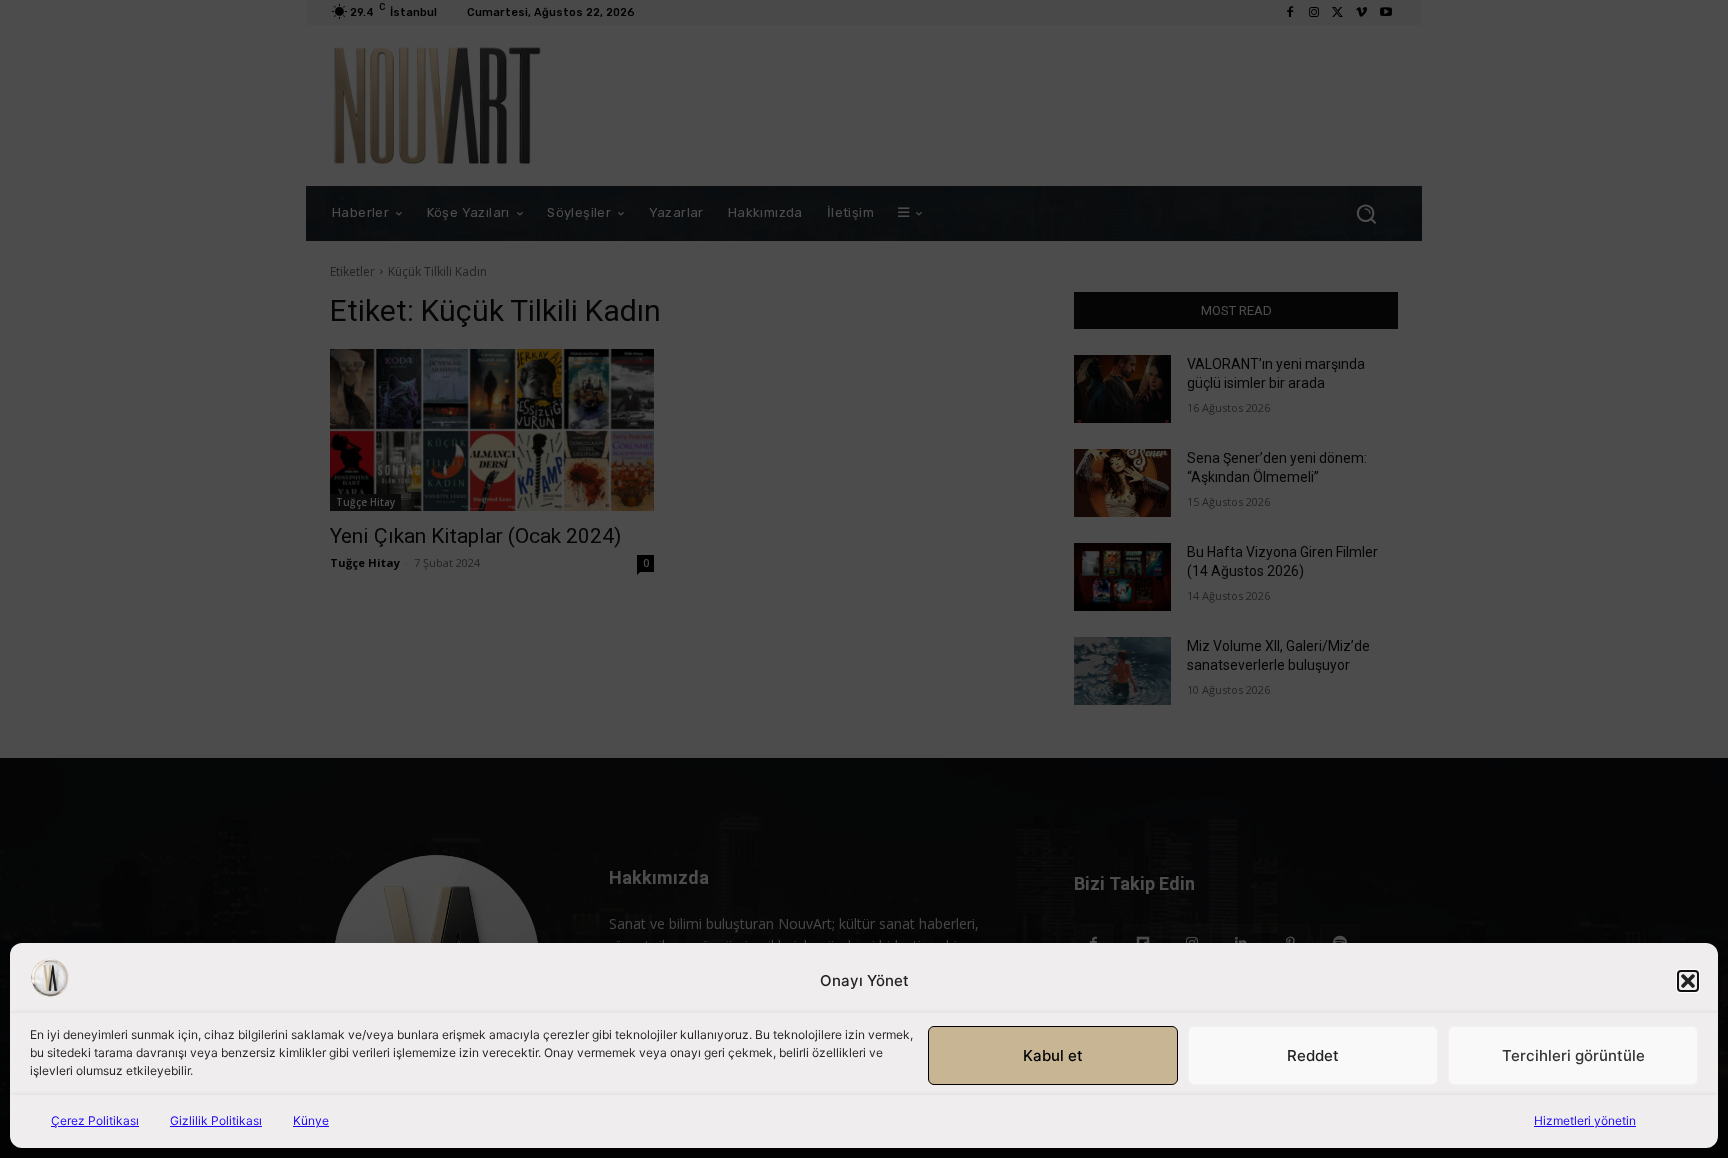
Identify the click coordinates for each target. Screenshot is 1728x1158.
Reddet (1313, 1055)
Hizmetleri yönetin (1585, 1120)
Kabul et (1053, 1055)
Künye (311, 1120)
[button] (1688, 981)
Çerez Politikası (95, 1120)
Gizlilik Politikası (216, 1120)
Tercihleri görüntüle (1573, 1055)
